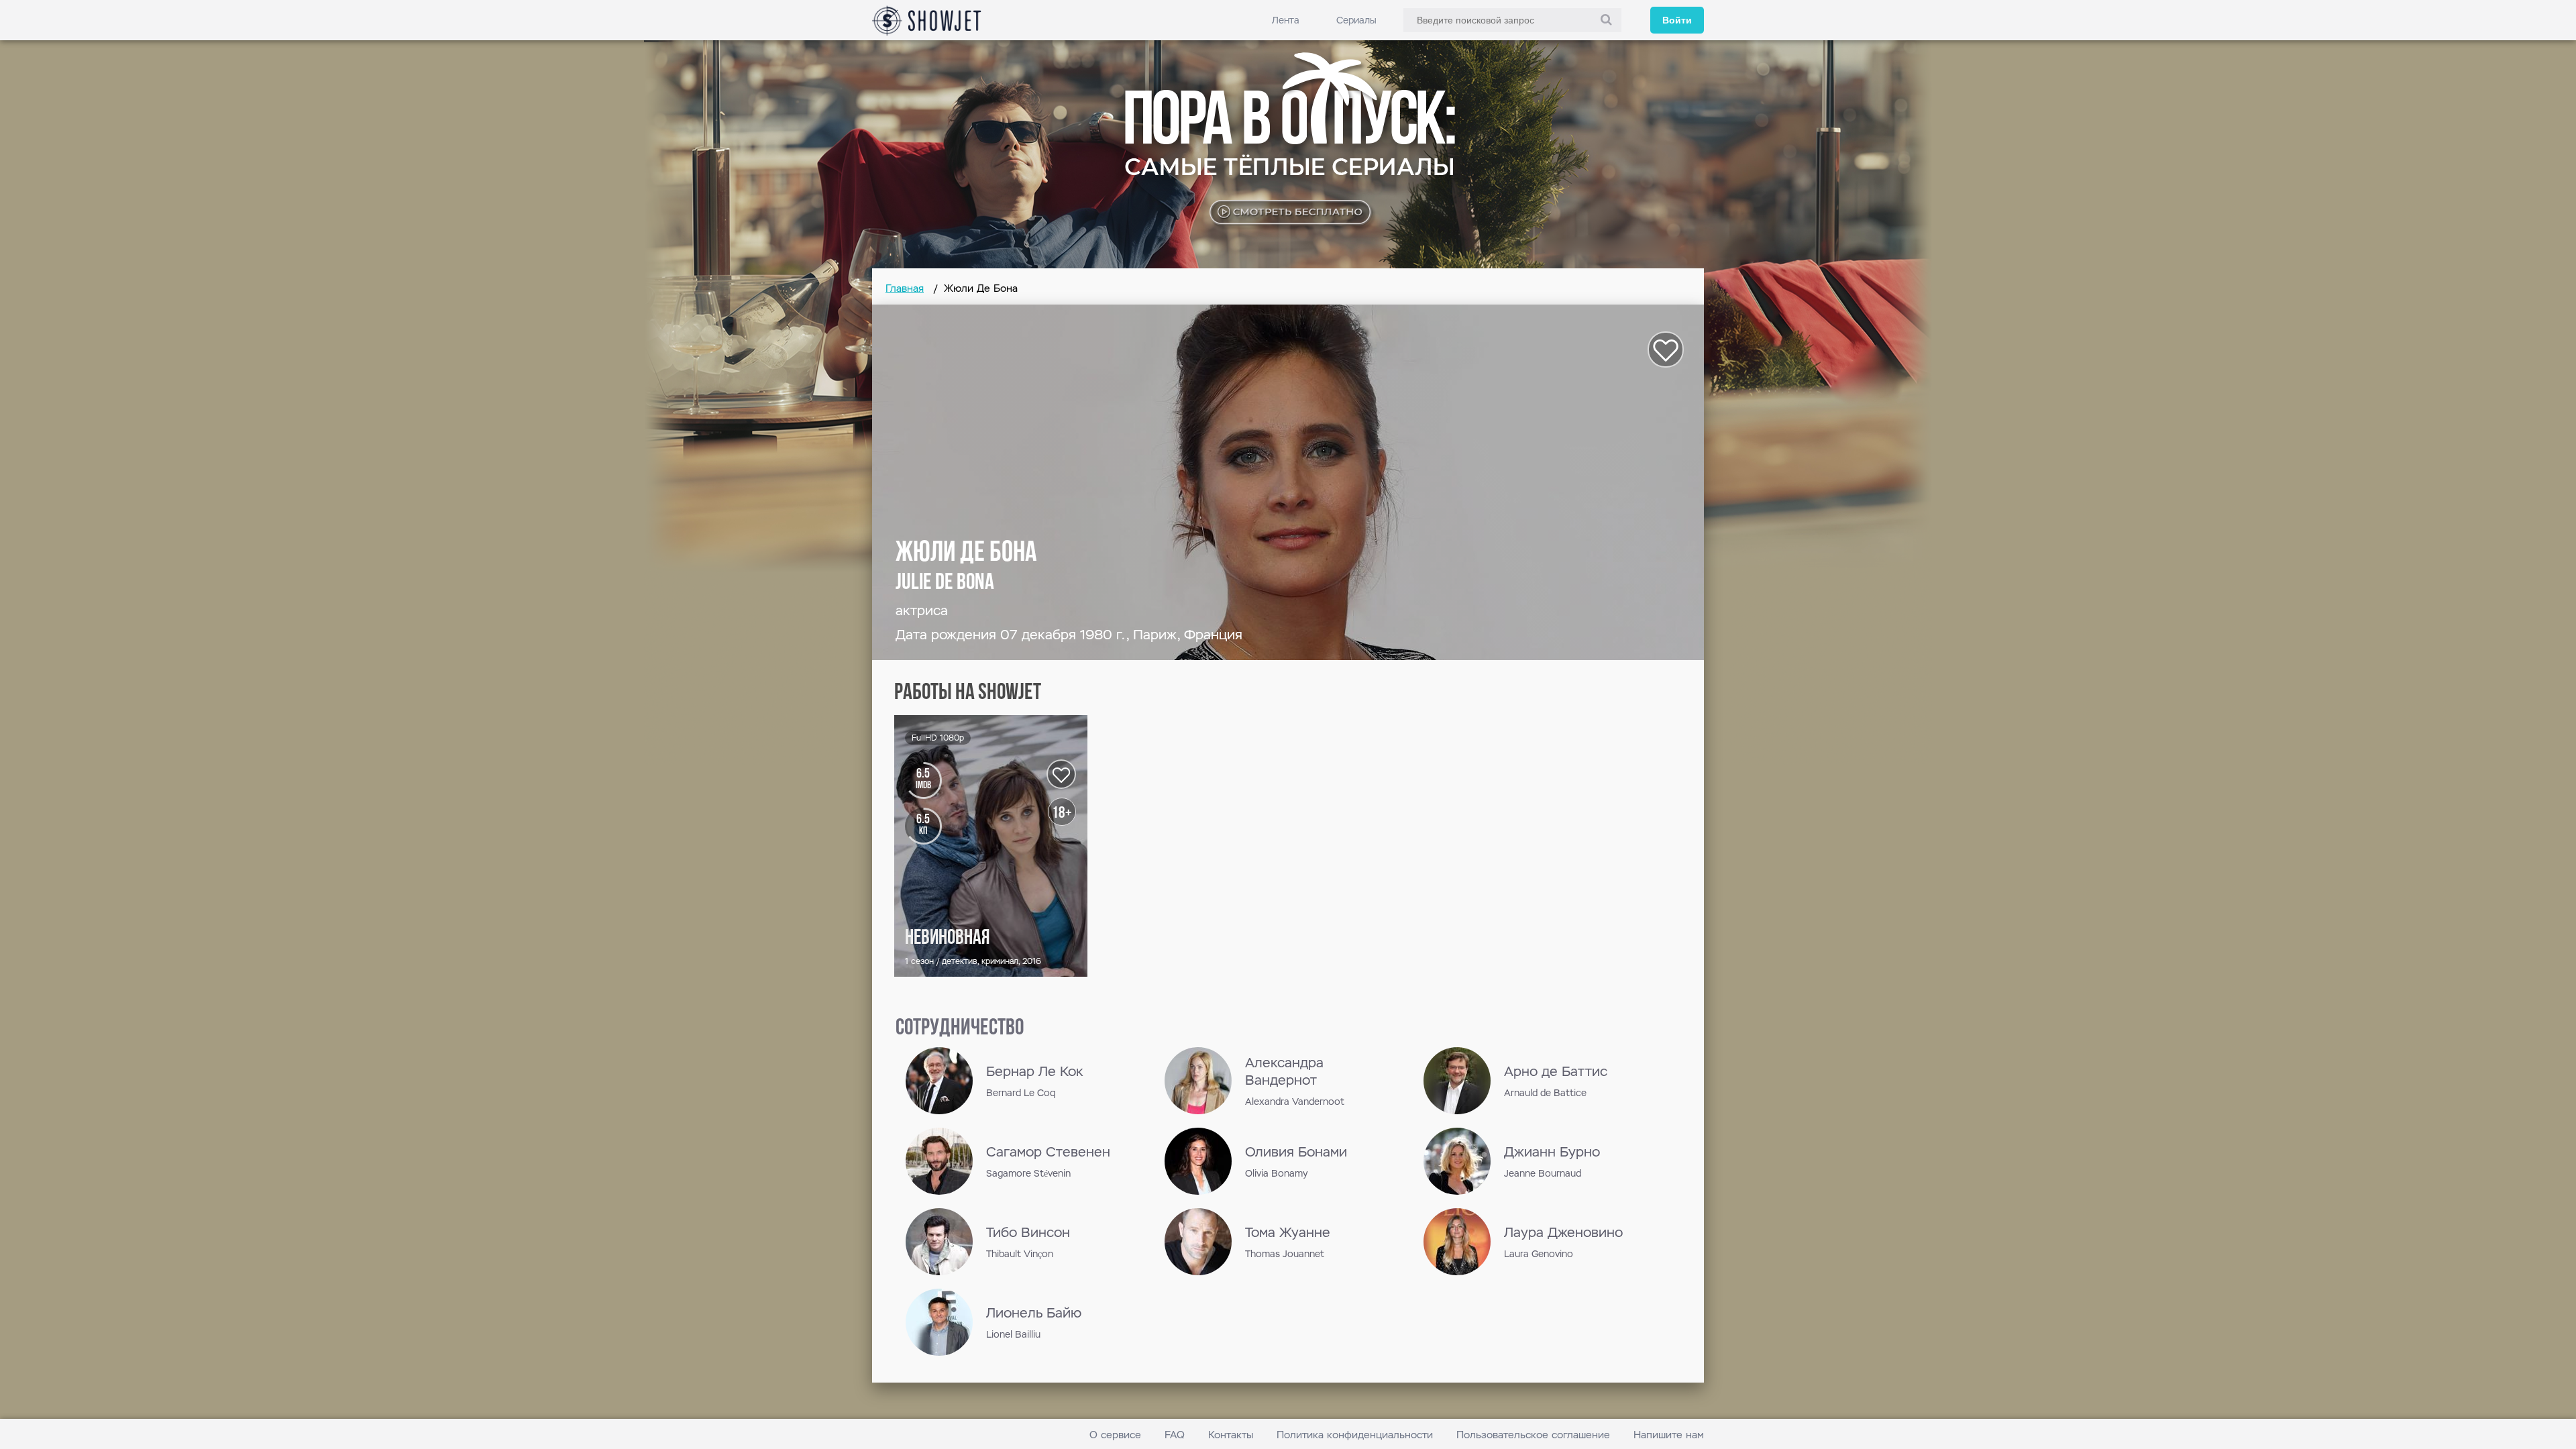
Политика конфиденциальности (1355, 1435)
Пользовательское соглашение (1533, 1435)
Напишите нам (1669, 1435)
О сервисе (1115, 1435)
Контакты (1231, 1435)
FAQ (1175, 1435)
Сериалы (1356, 20)
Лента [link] (1286, 20)
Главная (905, 288)
